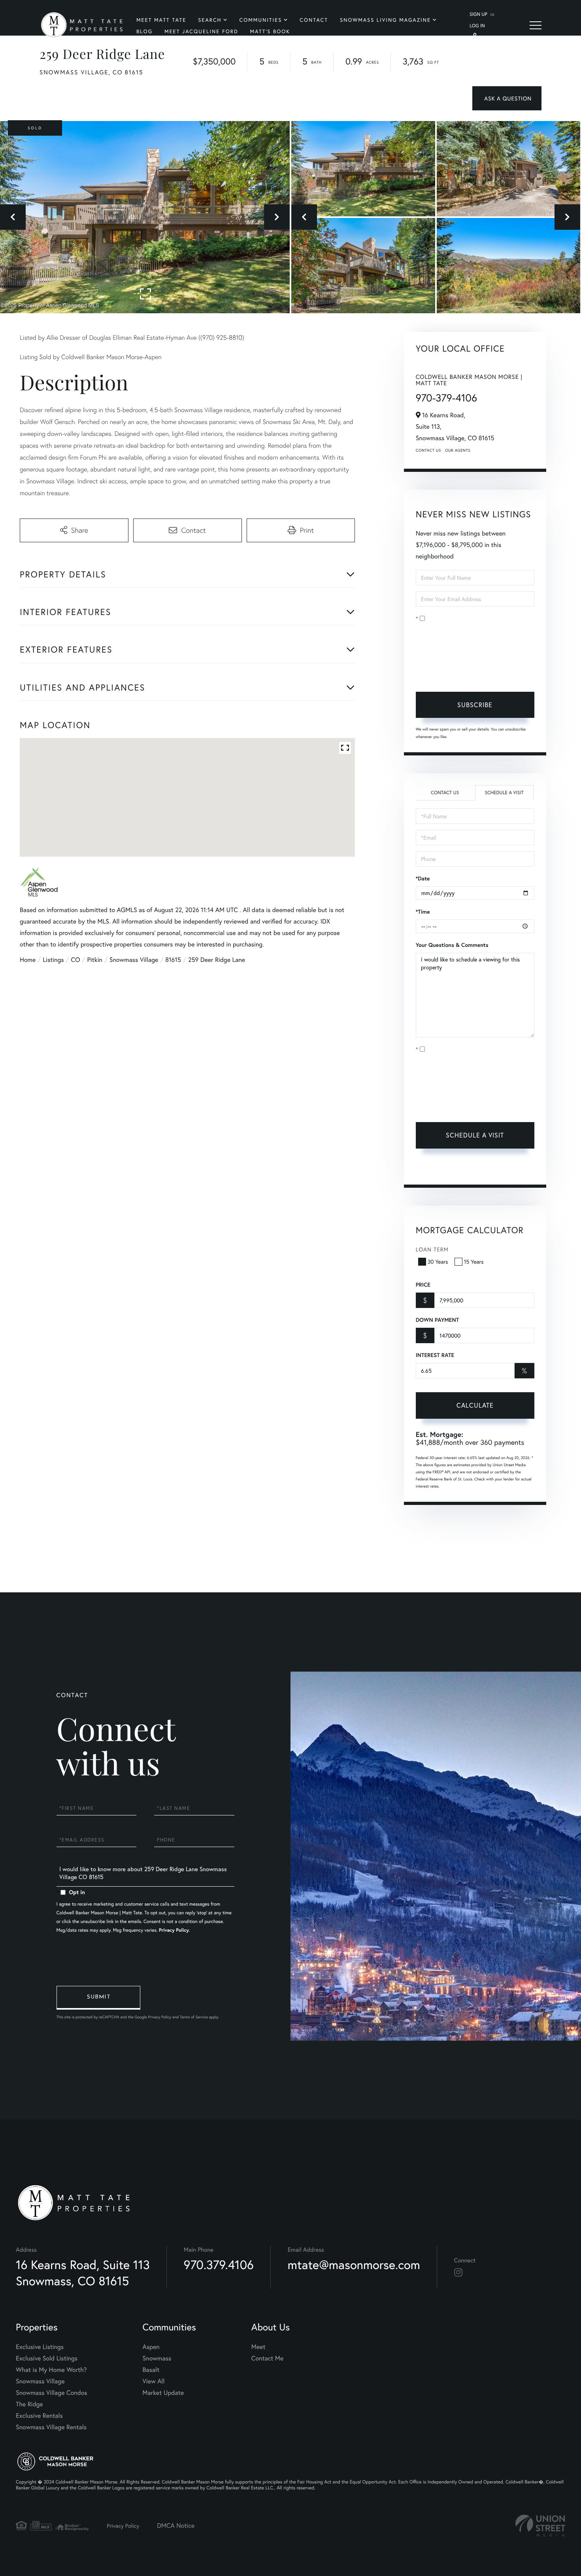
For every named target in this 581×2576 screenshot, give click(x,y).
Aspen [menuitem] (151, 2347)
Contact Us (428, 450)
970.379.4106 (219, 2265)
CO (76, 960)
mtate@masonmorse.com (354, 2265)
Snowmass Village (134, 960)
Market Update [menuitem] (163, 2393)
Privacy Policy (467, 673)
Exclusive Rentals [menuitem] (39, 2416)
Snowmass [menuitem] (157, 2358)
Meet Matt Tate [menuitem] (161, 20)
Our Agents (458, 450)
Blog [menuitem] (144, 31)
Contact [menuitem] (314, 20)
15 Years (474, 1262)
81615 (173, 960)
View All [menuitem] (154, 2381)
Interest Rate (435, 1355)
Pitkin (94, 960)
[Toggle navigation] (536, 25)
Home (28, 960)
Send (98, 1998)
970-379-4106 (446, 398)
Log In (477, 26)
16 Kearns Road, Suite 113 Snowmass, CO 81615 (83, 2273)
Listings (53, 960)
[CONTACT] (507, 98)
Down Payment (437, 1320)
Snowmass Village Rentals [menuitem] (51, 2427)
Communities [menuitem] (261, 20)
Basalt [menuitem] (151, 2370)
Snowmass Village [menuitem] (40, 2381)
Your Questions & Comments (452, 945)
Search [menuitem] (210, 20)
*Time (423, 912)
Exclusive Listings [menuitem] (40, 2347)
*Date (423, 878)
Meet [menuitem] (258, 2347)
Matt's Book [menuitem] (270, 31)
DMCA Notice (176, 2526)
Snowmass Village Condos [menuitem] (52, 2393)
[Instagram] (458, 2273)
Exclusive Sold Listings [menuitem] (47, 2358)
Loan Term (432, 1249)
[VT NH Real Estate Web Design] (540, 2526)
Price (423, 1285)
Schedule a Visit (504, 793)
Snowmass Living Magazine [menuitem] (385, 20)
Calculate (475, 1405)
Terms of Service (437, 1169)
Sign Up (478, 14)
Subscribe (475, 705)
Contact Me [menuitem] (267, 2358)
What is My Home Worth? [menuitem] (51, 2370)
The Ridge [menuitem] (29, 2404)
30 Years (438, 1262)
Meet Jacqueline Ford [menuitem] (201, 31)
